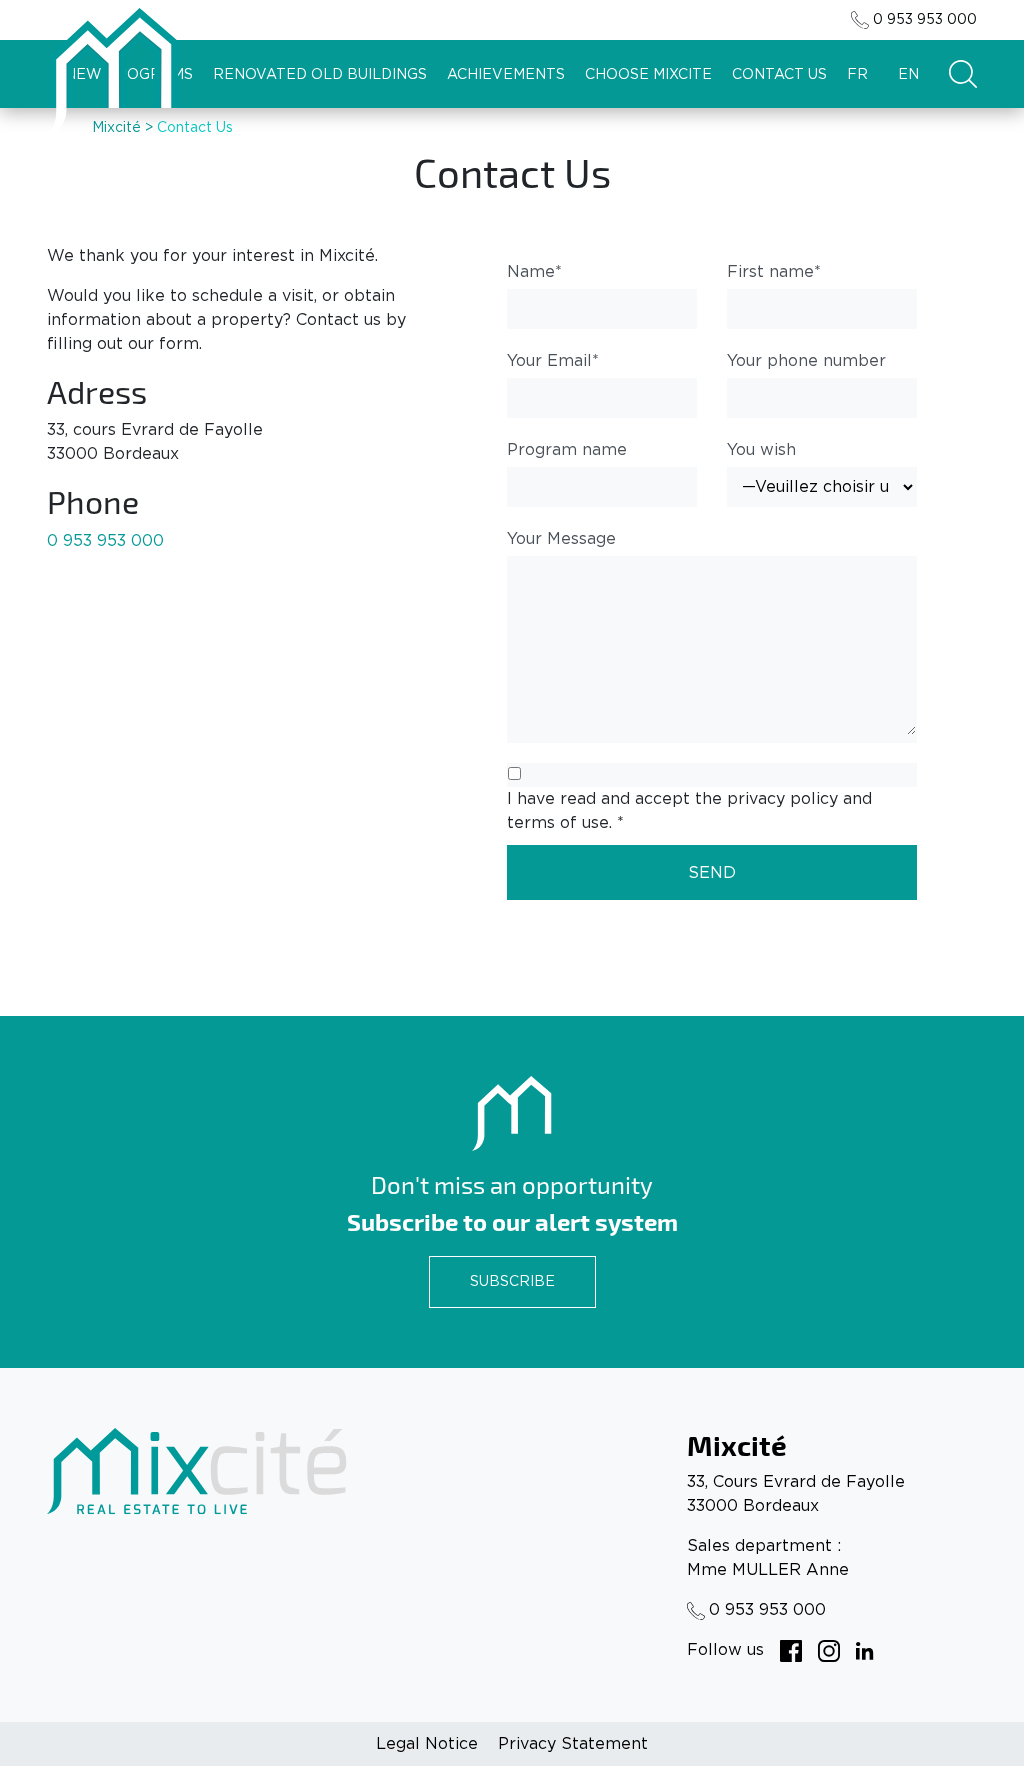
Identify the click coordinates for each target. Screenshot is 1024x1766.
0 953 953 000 (925, 20)
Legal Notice (427, 1744)
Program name (567, 450)
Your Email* (553, 361)
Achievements (506, 75)
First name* (774, 272)
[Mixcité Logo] (113, 71)
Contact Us (779, 75)
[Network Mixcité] (791, 1650)
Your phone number (806, 361)
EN (908, 75)
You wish (761, 450)
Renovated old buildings (320, 75)
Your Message (561, 539)
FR (857, 75)
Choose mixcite (648, 75)
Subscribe (512, 1282)
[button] (963, 74)
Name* (534, 272)
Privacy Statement (573, 1744)
